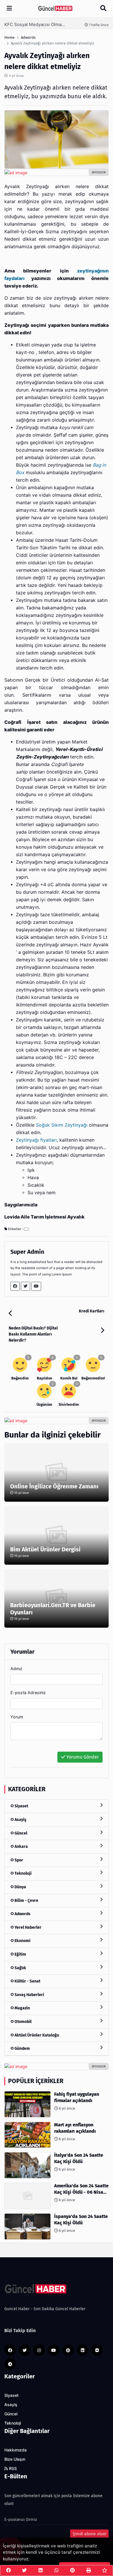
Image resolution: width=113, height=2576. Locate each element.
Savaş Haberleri (29, 1995)
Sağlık (20, 1968)
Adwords (22, 1914)
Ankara (21, 1847)
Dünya (20, 1887)
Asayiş (20, 1820)
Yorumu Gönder (82, 1757)
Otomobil (23, 2022)
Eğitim (20, 1954)
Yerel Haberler (28, 1927)
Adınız (16, 1669)
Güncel (20, 1833)
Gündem (22, 2049)
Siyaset (21, 1806)
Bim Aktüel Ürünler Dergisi (45, 1549)
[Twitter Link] (25, 1286)
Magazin (22, 2008)
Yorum (17, 1717)
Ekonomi (22, 1941)
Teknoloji (23, 1873)
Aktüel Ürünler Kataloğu (36, 2035)
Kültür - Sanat (27, 1981)
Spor (18, 1860)
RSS (12, 2469)
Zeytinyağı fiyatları (36, 1140)
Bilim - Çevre (26, 1901)
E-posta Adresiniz (28, 1693)
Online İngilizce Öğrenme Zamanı (54, 1486)
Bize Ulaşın (15, 2459)
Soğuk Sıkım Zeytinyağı (62, 1125)
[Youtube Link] (36, 1286)
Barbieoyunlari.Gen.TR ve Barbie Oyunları (53, 1609)
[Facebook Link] (15, 1286)
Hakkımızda (16, 2450)
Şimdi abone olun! (89, 2534)
